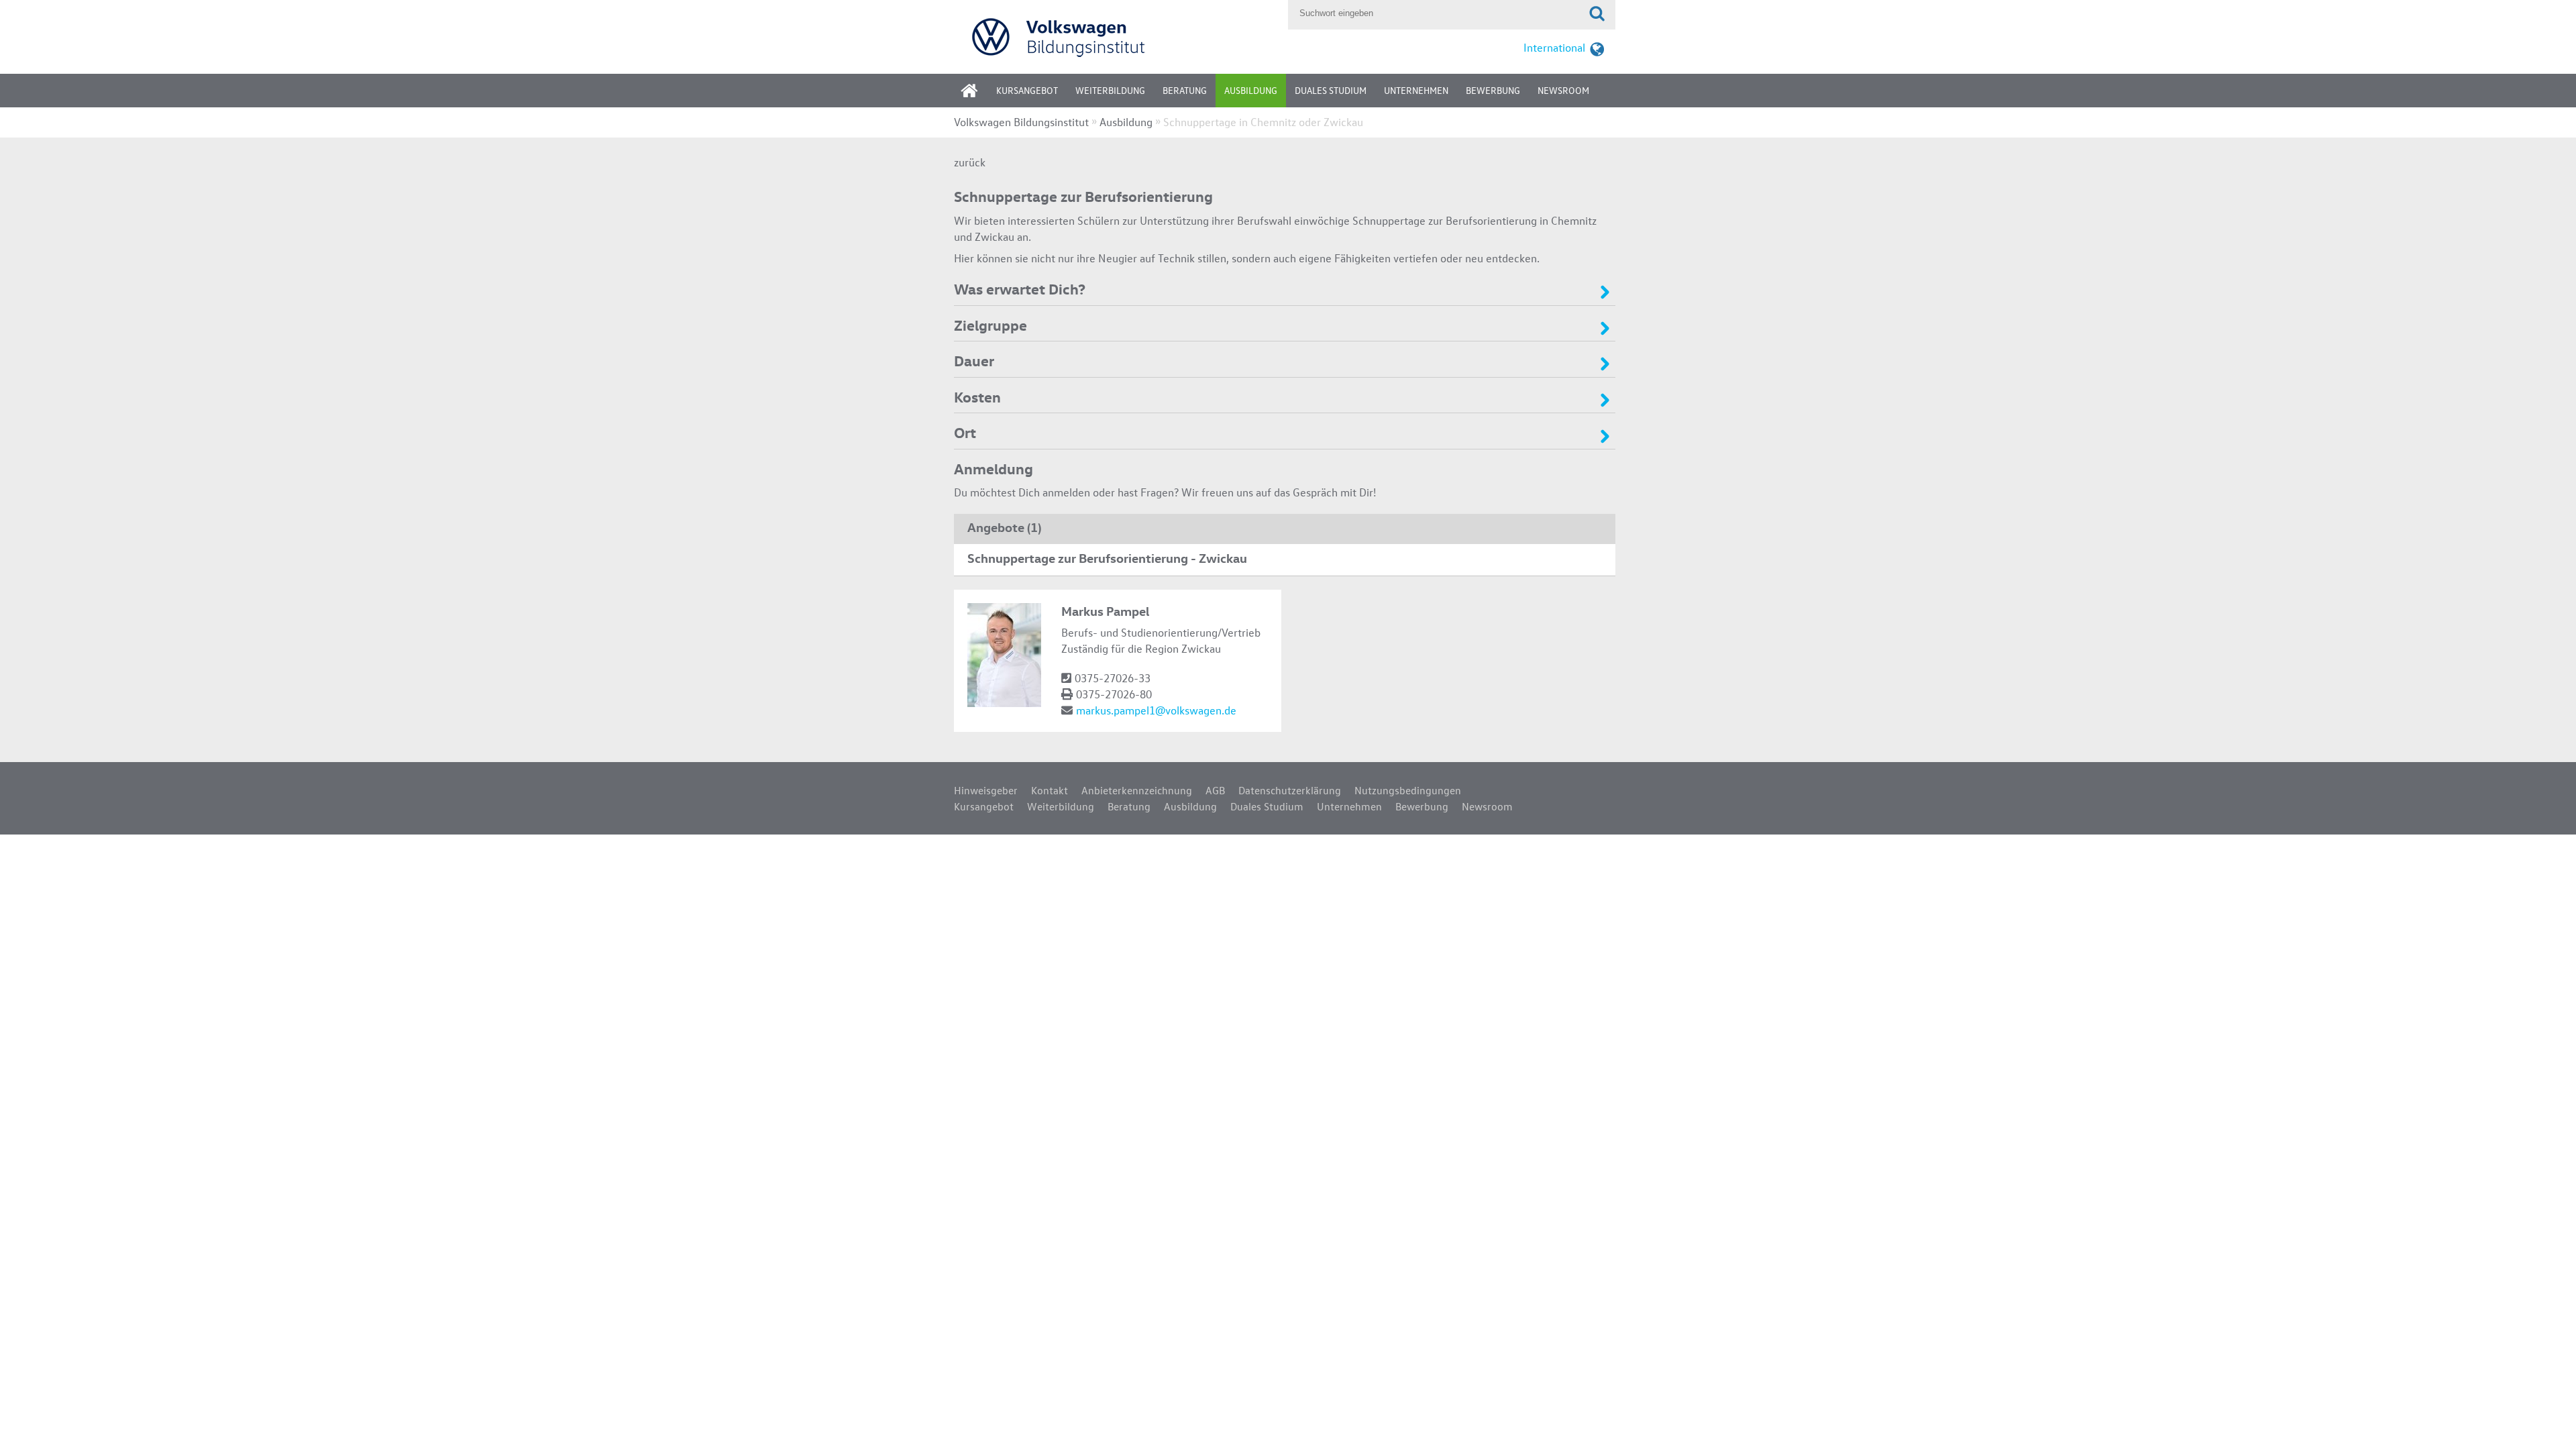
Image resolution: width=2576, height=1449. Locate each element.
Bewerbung (1493, 90)
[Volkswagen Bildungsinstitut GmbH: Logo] (1118, 37)
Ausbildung (1251, 90)
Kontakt (1050, 790)
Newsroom (1563, 90)
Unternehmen (1416, 90)
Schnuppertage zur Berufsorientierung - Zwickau (1107, 557)
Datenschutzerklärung (1290, 790)
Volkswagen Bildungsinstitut (1021, 122)
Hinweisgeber (986, 790)
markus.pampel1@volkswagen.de (1156, 710)
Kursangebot (1027, 90)
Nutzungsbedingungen (1408, 790)
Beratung (1185, 90)
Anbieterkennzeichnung (1137, 790)
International (1554, 47)
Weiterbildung (1110, 90)
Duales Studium (1331, 90)
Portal (979, 95)
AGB (1215, 790)
